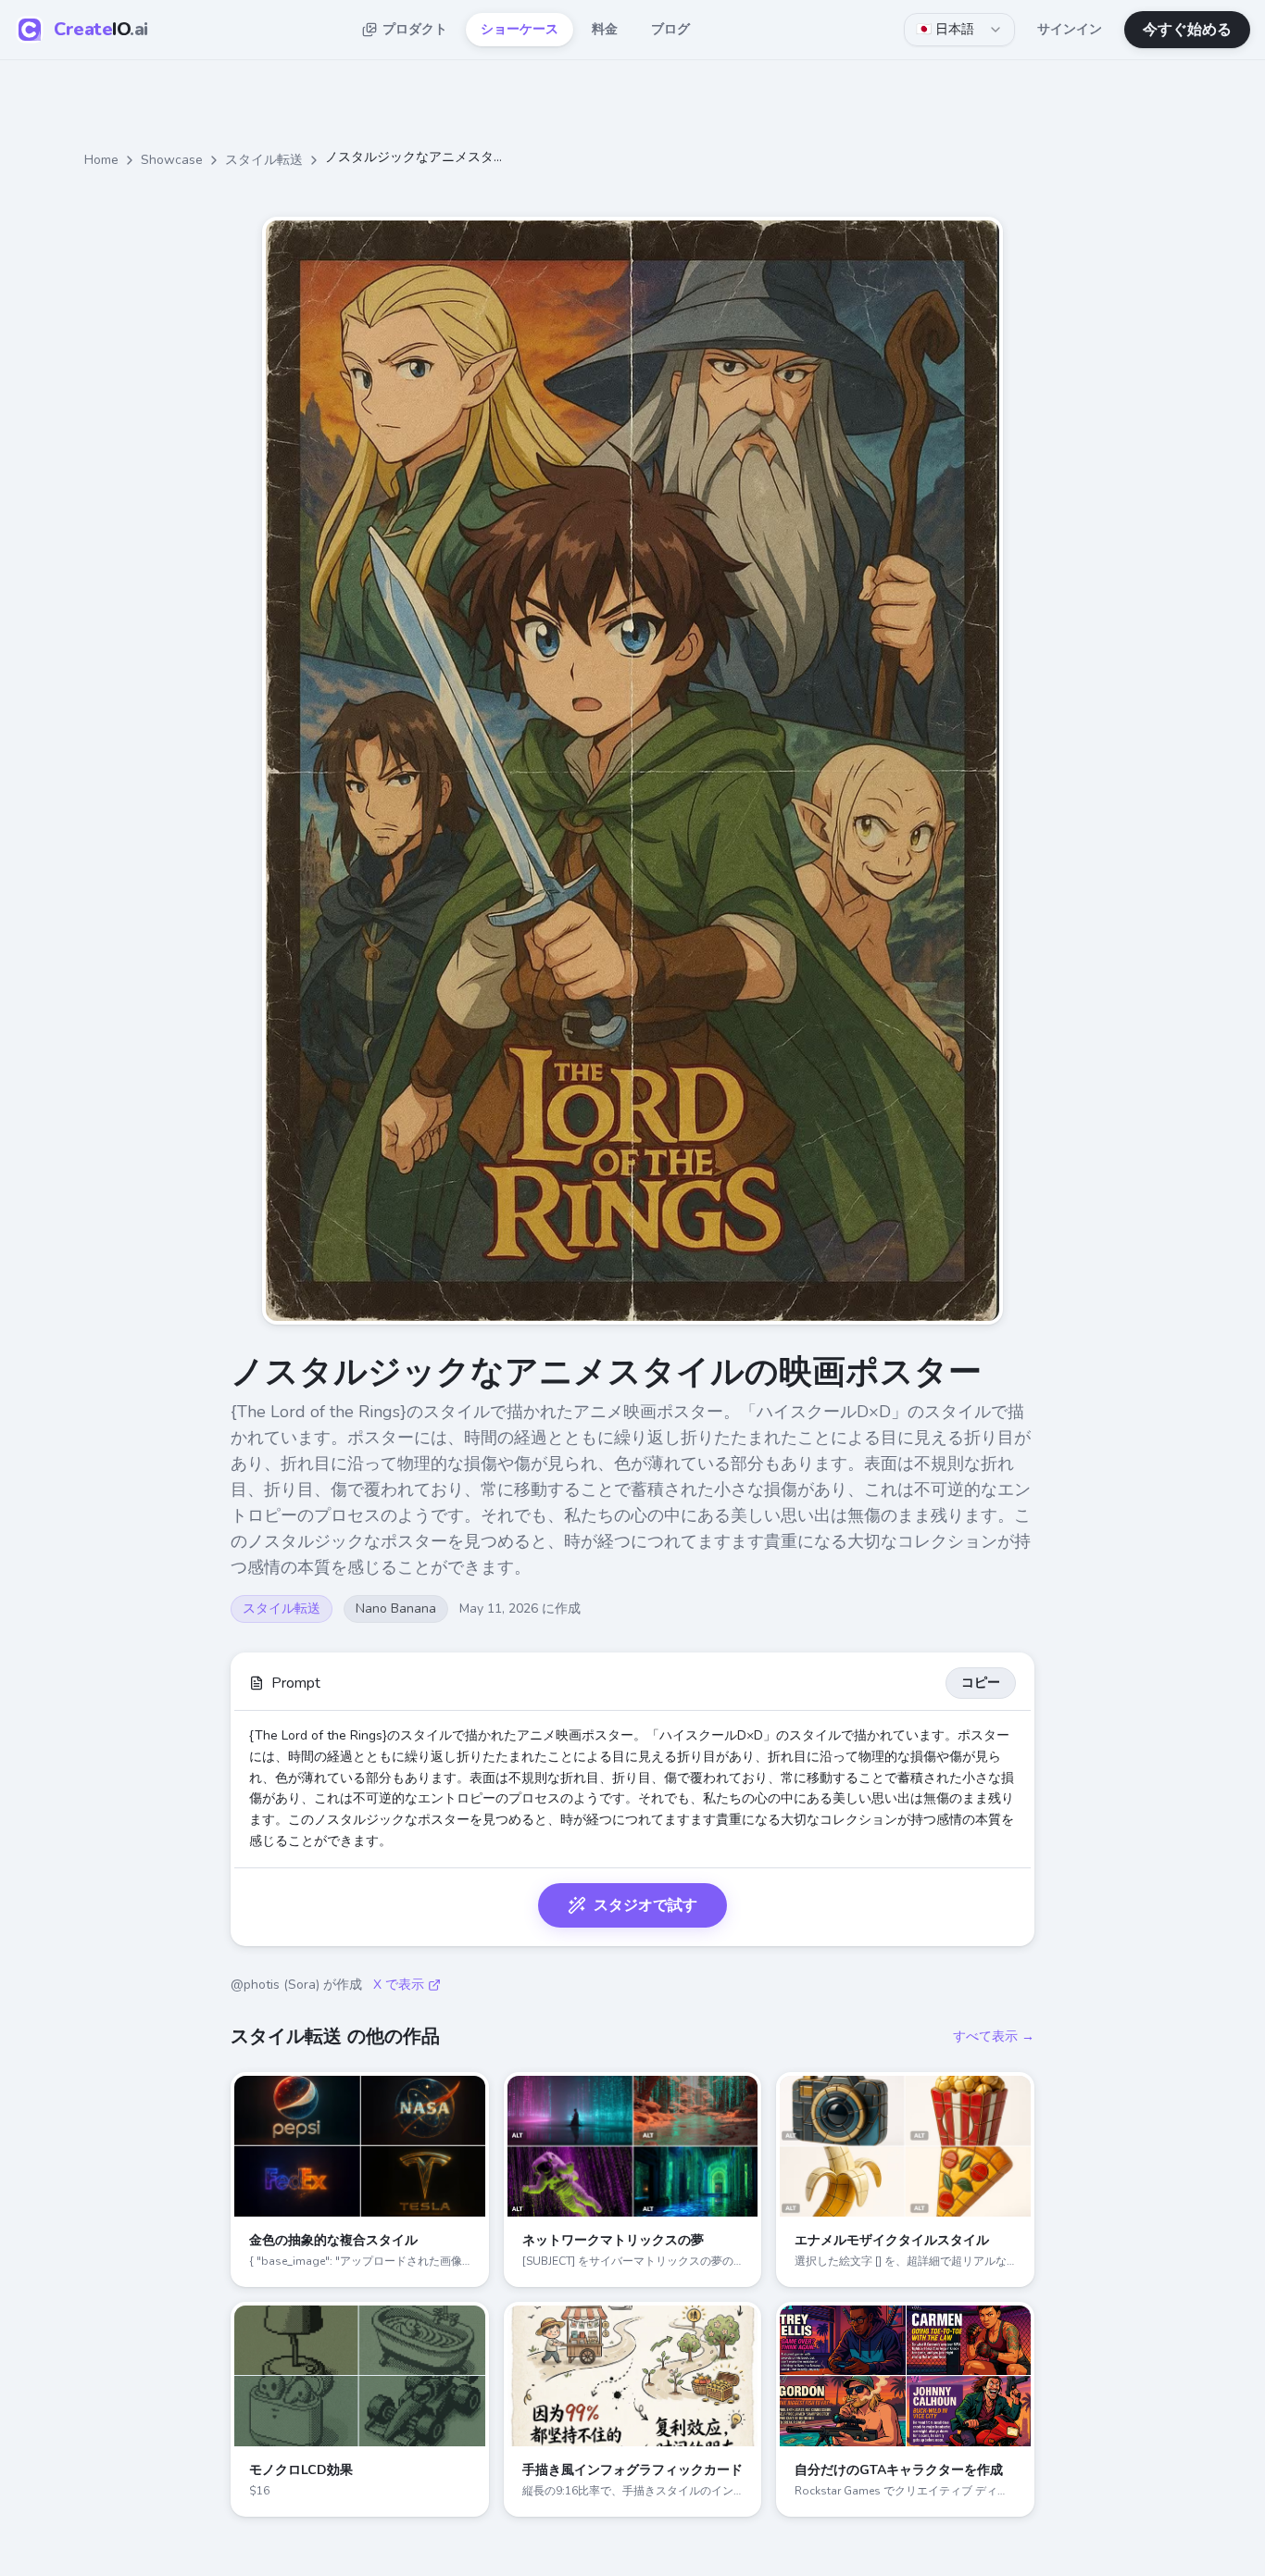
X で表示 (399, 1985)
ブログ (670, 29)
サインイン (1070, 29)
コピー (981, 1683)
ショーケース (520, 29)
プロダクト (415, 29)
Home (101, 160)
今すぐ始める (1187, 30)
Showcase (172, 160)
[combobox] (959, 30)
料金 (605, 29)
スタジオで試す (645, 1905)
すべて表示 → (994, 2036)
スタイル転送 (264, 160)
